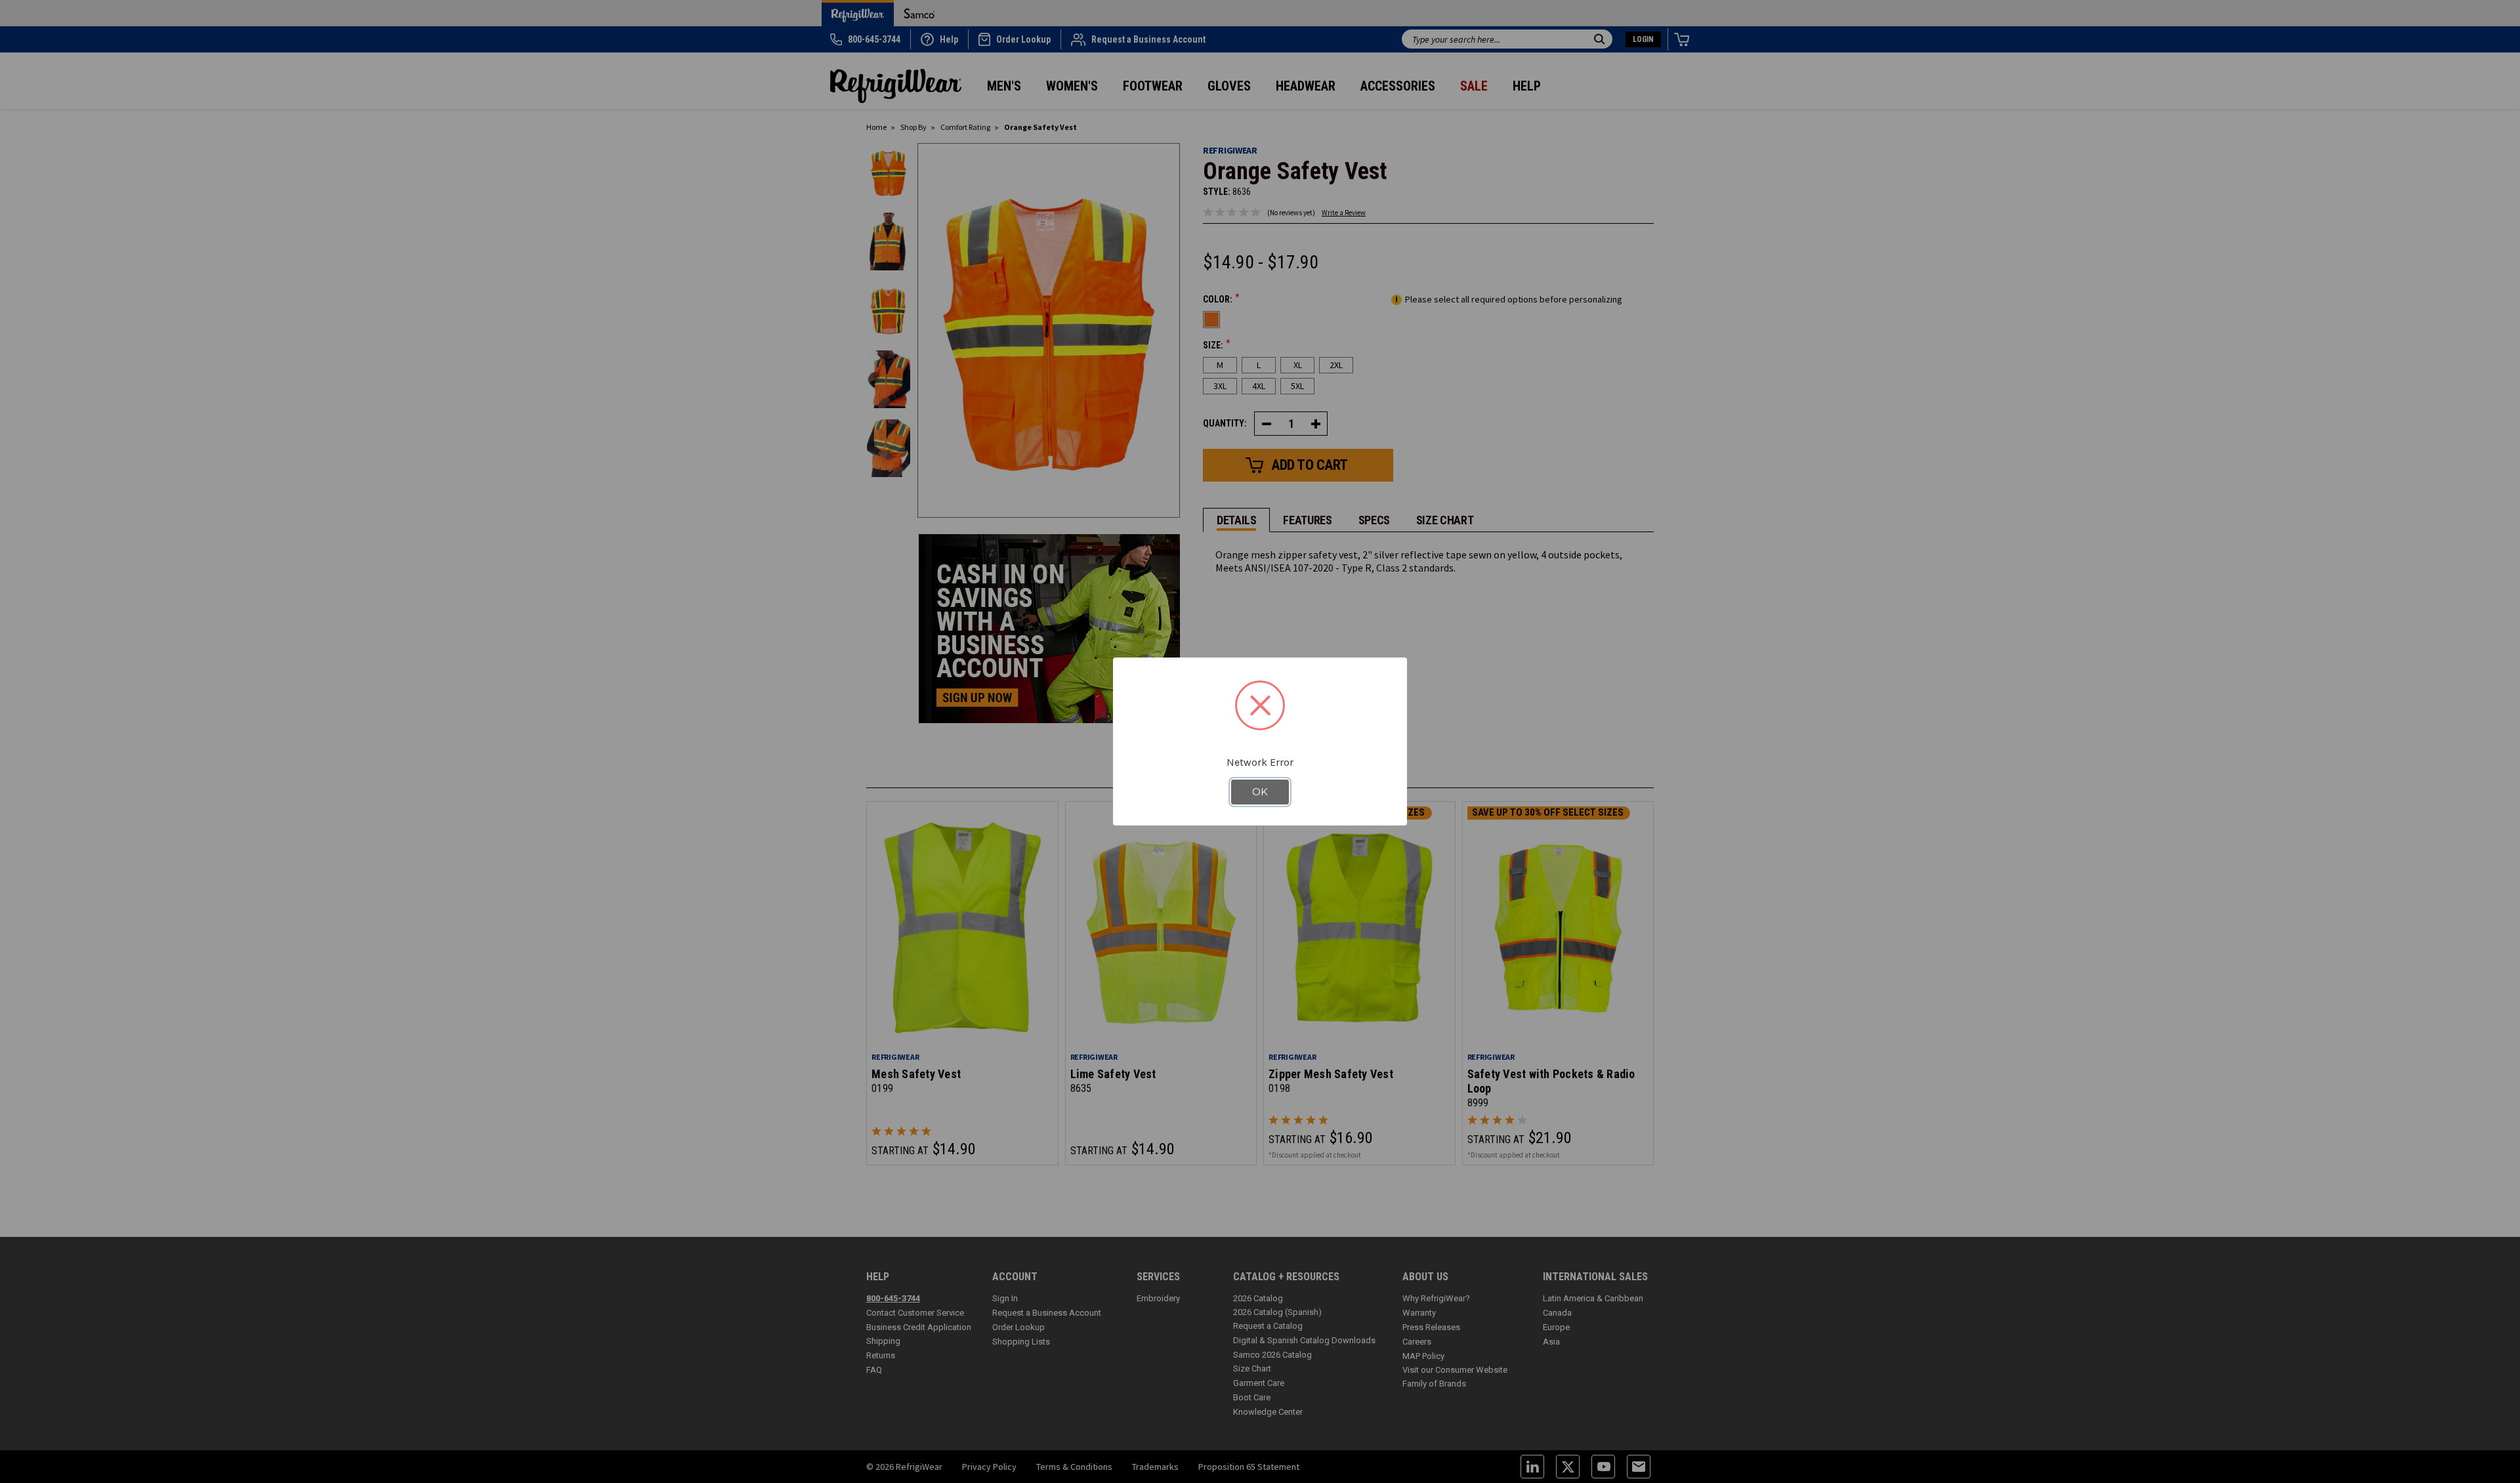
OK (1260, 792)
